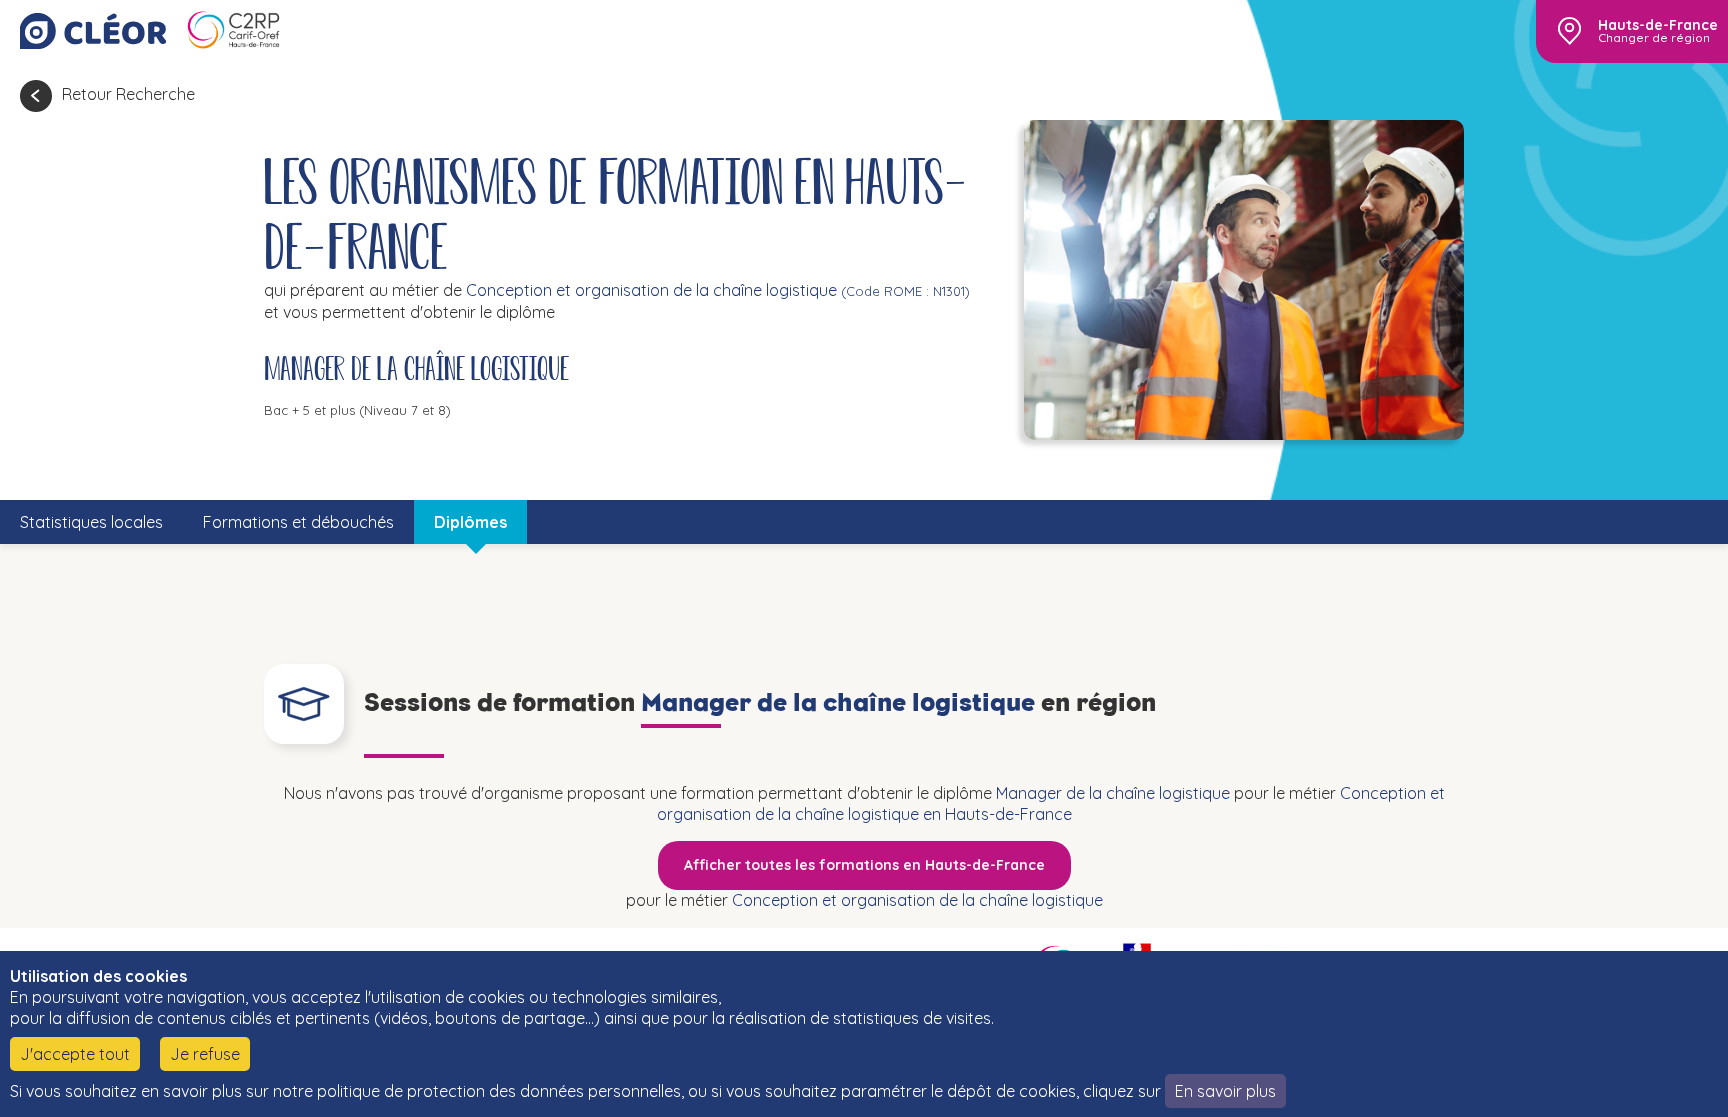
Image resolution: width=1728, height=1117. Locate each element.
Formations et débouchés (298, 522)
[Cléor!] (93, 31)
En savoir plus (1225, 1091)
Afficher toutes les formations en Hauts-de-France (864, 865)
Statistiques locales (91, 522)
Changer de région (1654, 38)
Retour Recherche (128, 94)
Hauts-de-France (1658, 25)
